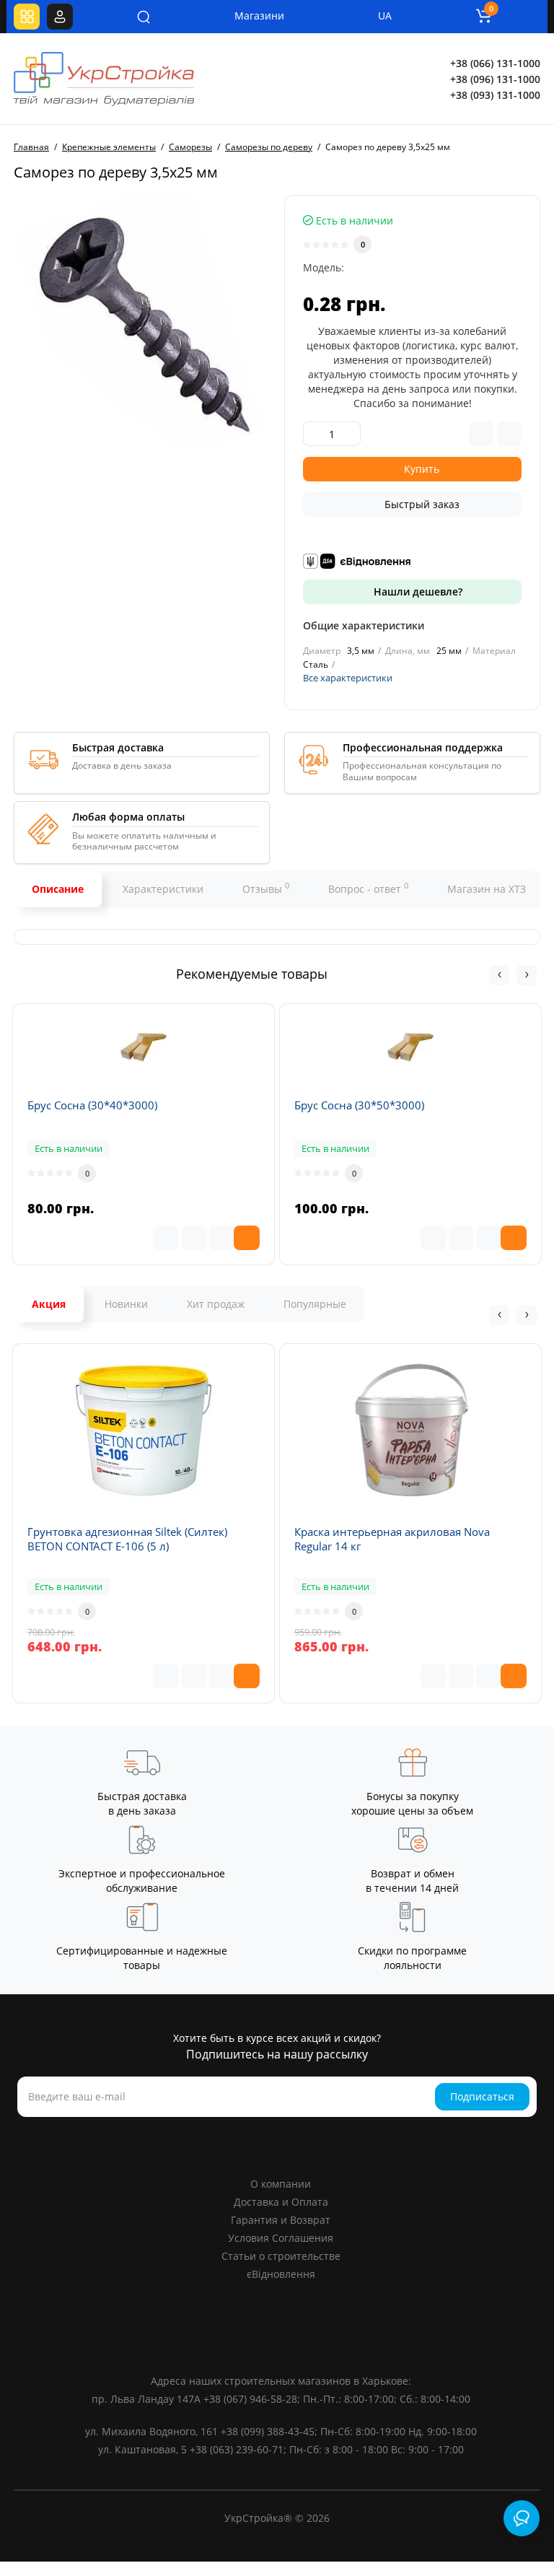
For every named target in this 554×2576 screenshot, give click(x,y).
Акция (49, 1304)
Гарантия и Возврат (281, 2220)
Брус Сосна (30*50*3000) (359, 1105)
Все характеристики (348, 678)
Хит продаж (216, 1304)
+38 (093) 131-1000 (495, 95)
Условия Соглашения (281, 2238)
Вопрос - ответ (368, 888)
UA (385, 16)
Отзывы (266, 888)
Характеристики (163, 889)
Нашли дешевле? (417, 591)
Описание (58, 889)
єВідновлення (281, 2274)
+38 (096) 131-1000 (495, 79)
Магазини (250, 16)
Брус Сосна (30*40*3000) (92, 1105)
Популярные (315, 1304)
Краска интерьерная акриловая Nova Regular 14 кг (392, 1539)
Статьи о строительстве (281, 2256)
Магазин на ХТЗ (487, 889)
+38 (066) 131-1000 (495, 63)
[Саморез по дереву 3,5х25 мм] (142, 323)
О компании (281, 2184)
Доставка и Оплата (281, 2202)
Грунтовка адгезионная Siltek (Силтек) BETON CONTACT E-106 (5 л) (127, 1539)
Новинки (126, 1304)
